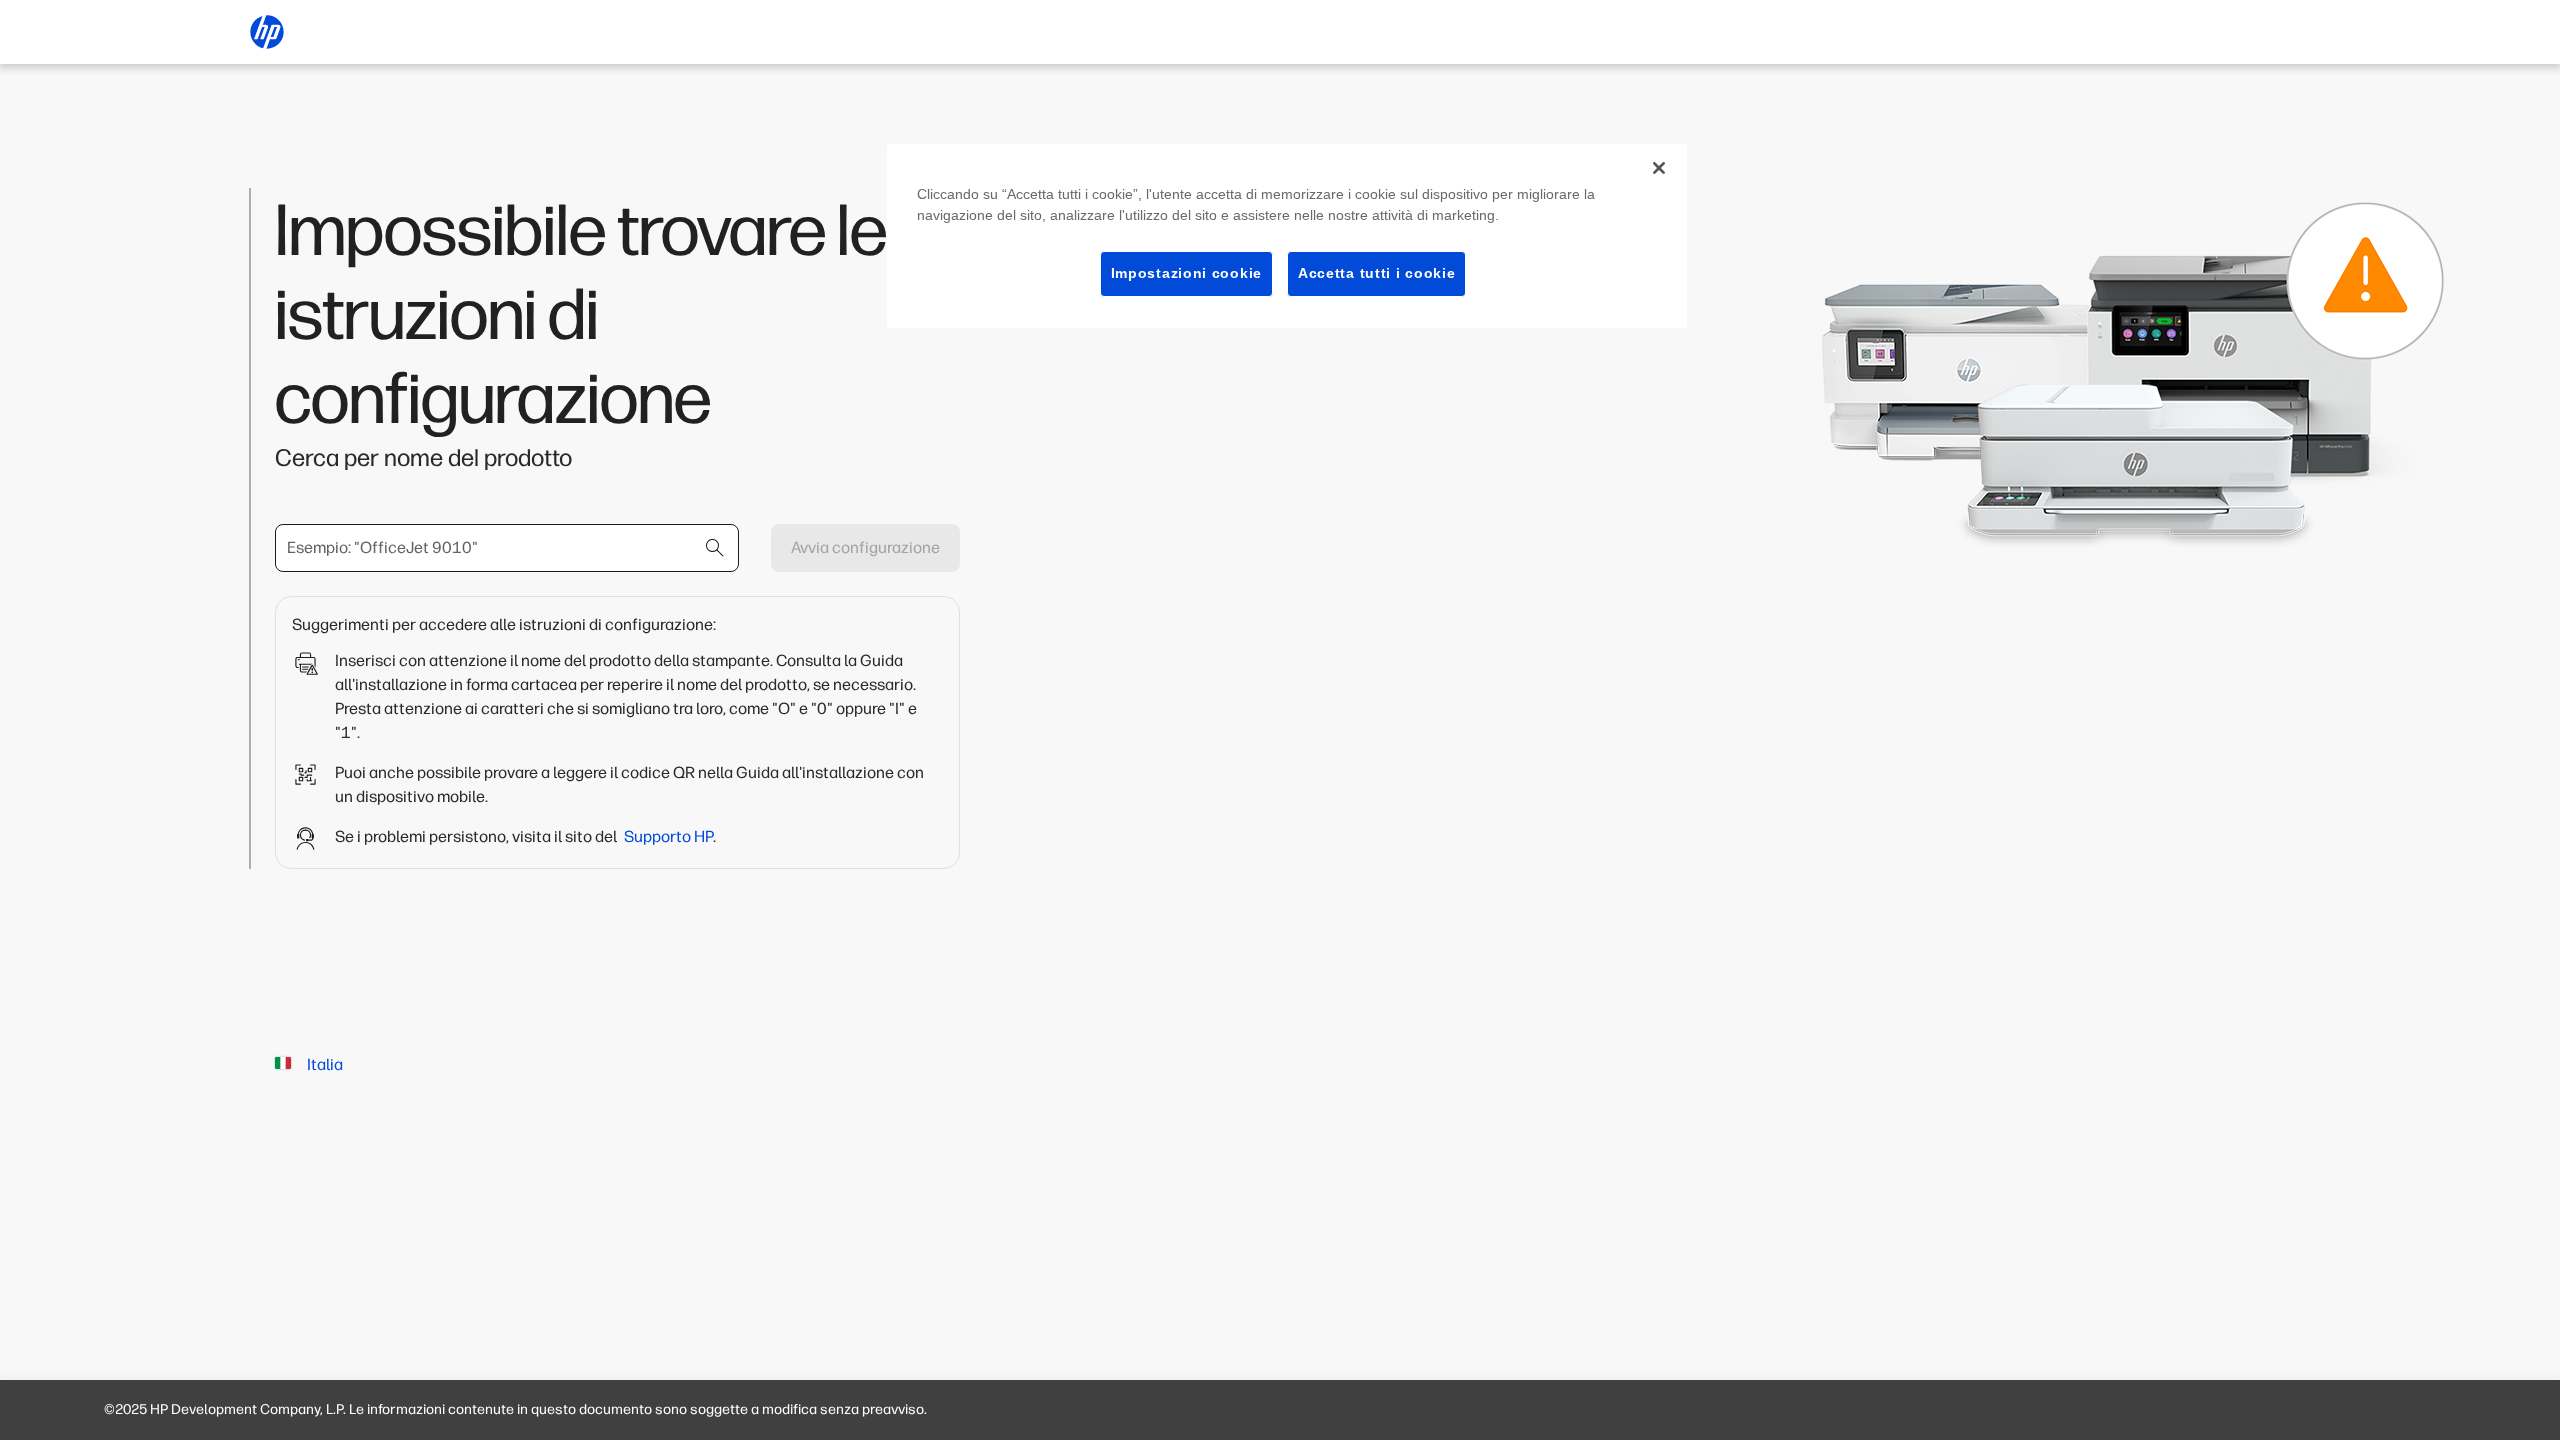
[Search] (715, 548)
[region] (1287, 236)
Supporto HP (668, 836)
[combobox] (507, 548)
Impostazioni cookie (1186, 273)
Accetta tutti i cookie (1376, 273)
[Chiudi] (1659, 168)
